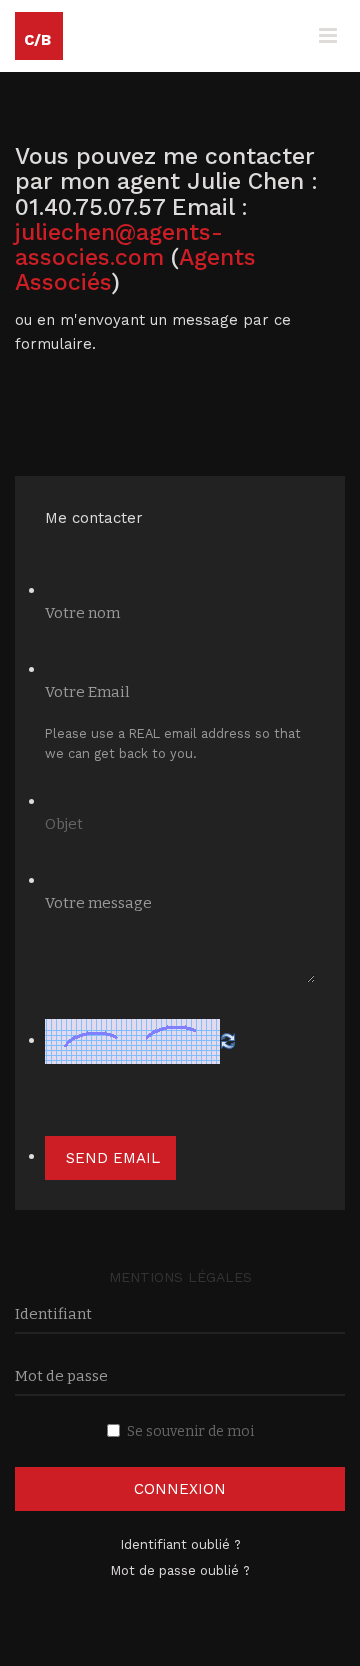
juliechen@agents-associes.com (119, 245)
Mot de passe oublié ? (180, 1570)
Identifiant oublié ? (180, 1544)
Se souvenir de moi (190, 1431)
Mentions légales (180, 1277)
